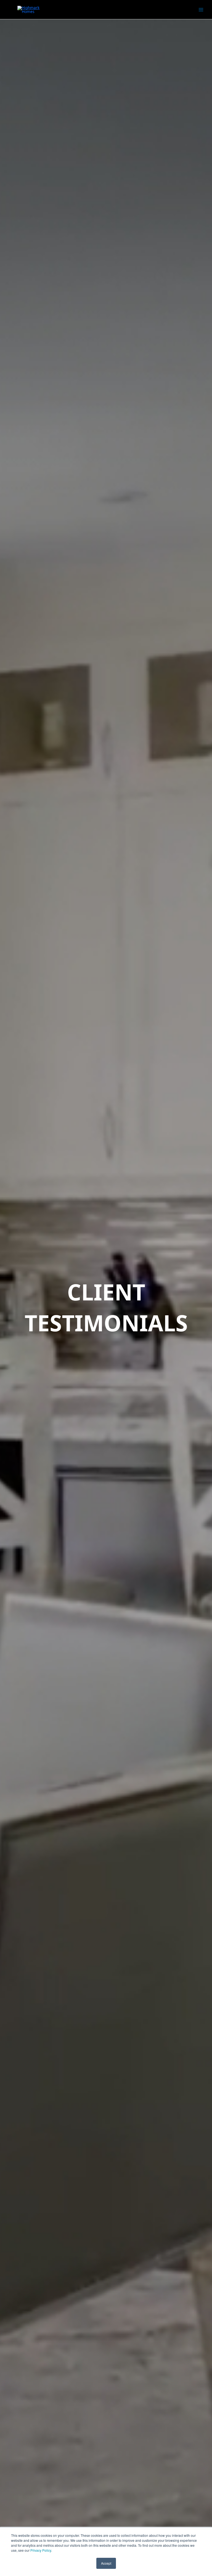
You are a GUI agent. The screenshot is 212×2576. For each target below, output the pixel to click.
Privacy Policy (41, 2550)
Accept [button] (106, 2563)
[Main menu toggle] (201, 10)
